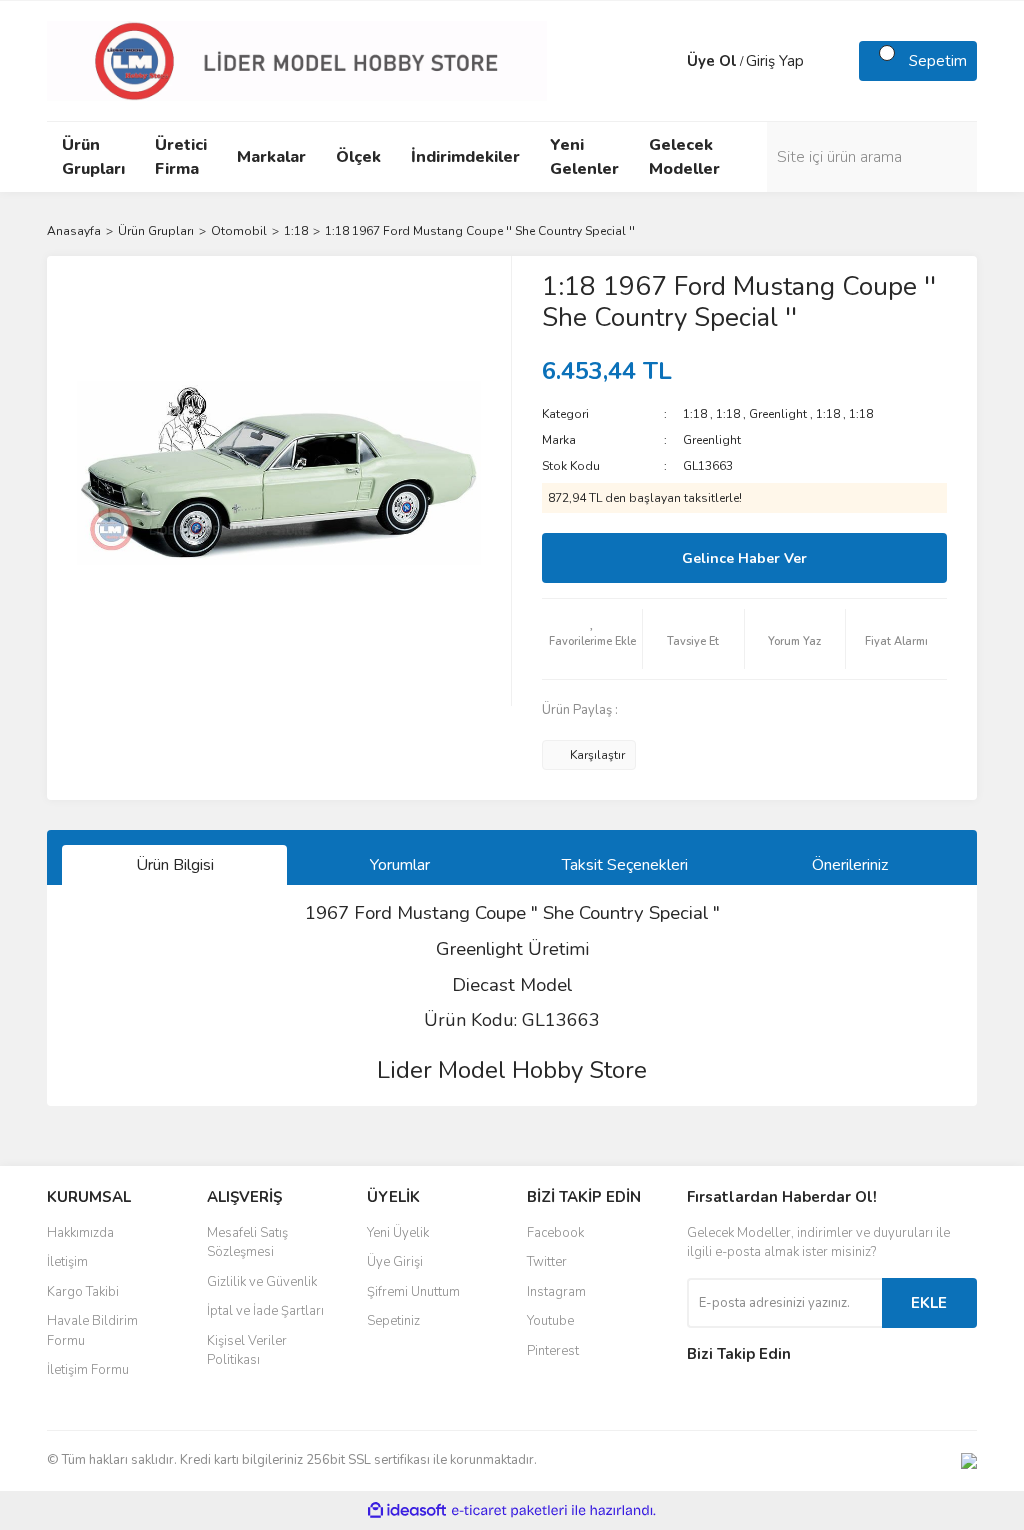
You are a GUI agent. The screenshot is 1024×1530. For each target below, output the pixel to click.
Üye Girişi (395, 1262)
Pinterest (553, 1351)
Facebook (555, 1233)
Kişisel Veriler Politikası (247, 1351)
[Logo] (297, 60)
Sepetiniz (393, 1321)
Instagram (556, 1292)
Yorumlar (400, 865)
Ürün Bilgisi (175, 865)
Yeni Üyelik (398, 1233)
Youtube (550, 1321)
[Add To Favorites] (592, 639)
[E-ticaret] (509, 1511)
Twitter (547, 1262)
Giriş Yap (775, 61)
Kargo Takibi (83, 1292)
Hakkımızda (80, 1233)
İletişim (67, 1262)
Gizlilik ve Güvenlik (262, 1282)
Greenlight (778, 414)
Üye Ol (712, 61)
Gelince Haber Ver (744, 558)
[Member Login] (667, 61)
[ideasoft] (407, 1510)
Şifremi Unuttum (413, 1292)
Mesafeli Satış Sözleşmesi (247, 1243)
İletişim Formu (88, 1370)
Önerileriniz (850, 865)
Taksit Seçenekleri (625, 865)
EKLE (929, 1303)
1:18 (695, 414)
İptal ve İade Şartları (265, 1311)
